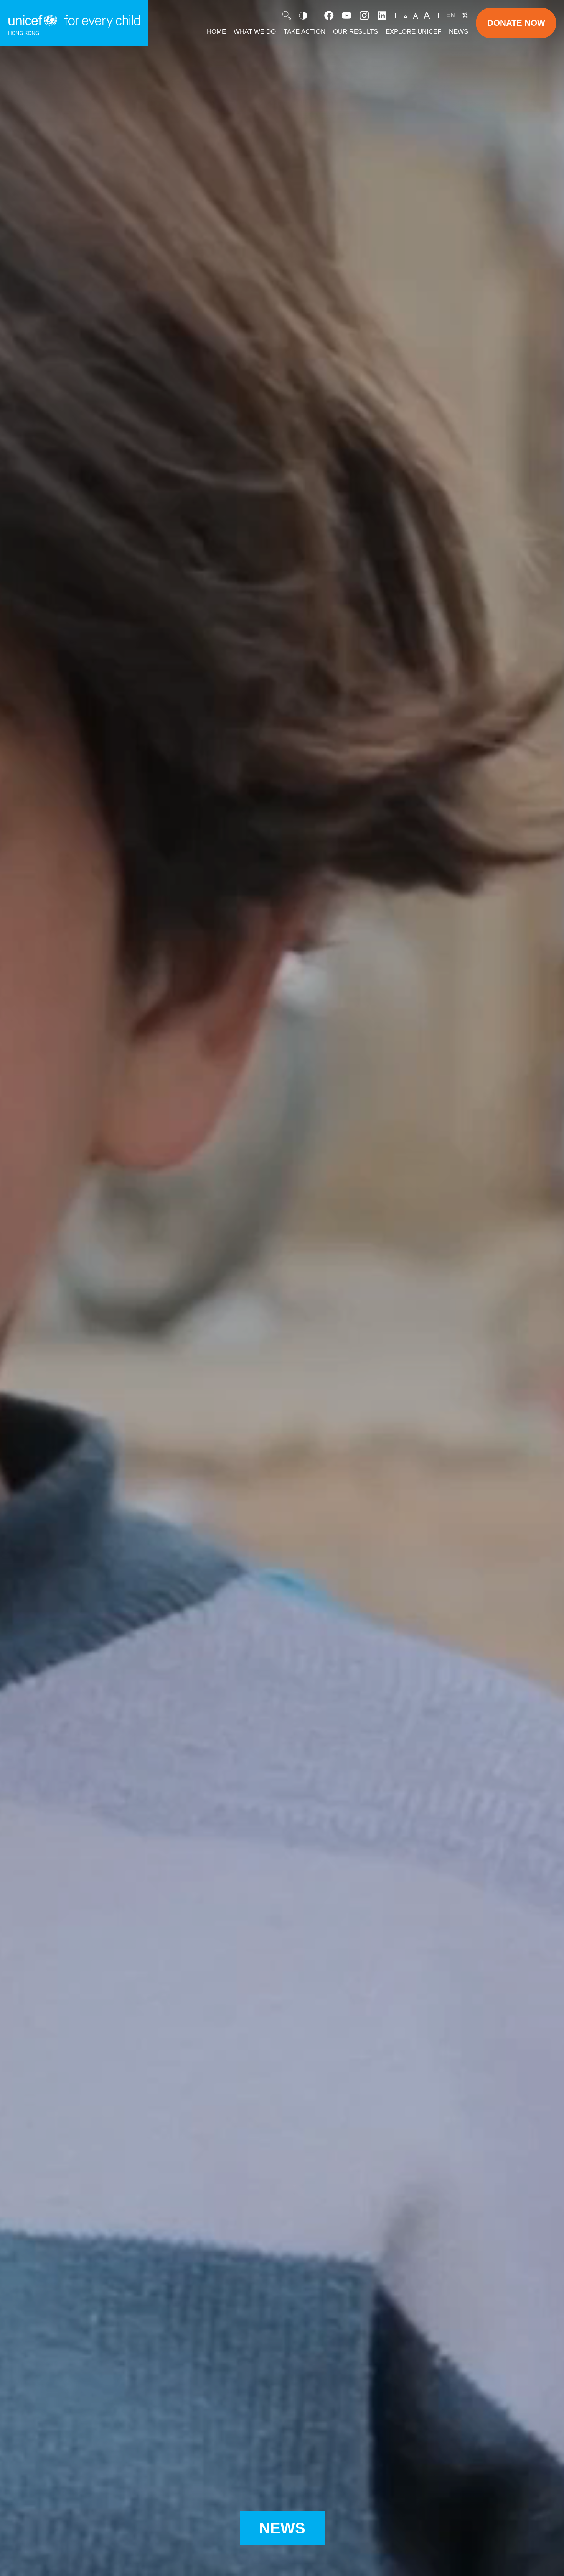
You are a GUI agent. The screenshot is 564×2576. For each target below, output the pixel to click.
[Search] (287, 15)
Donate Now (516, 23)
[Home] (74, 23)
